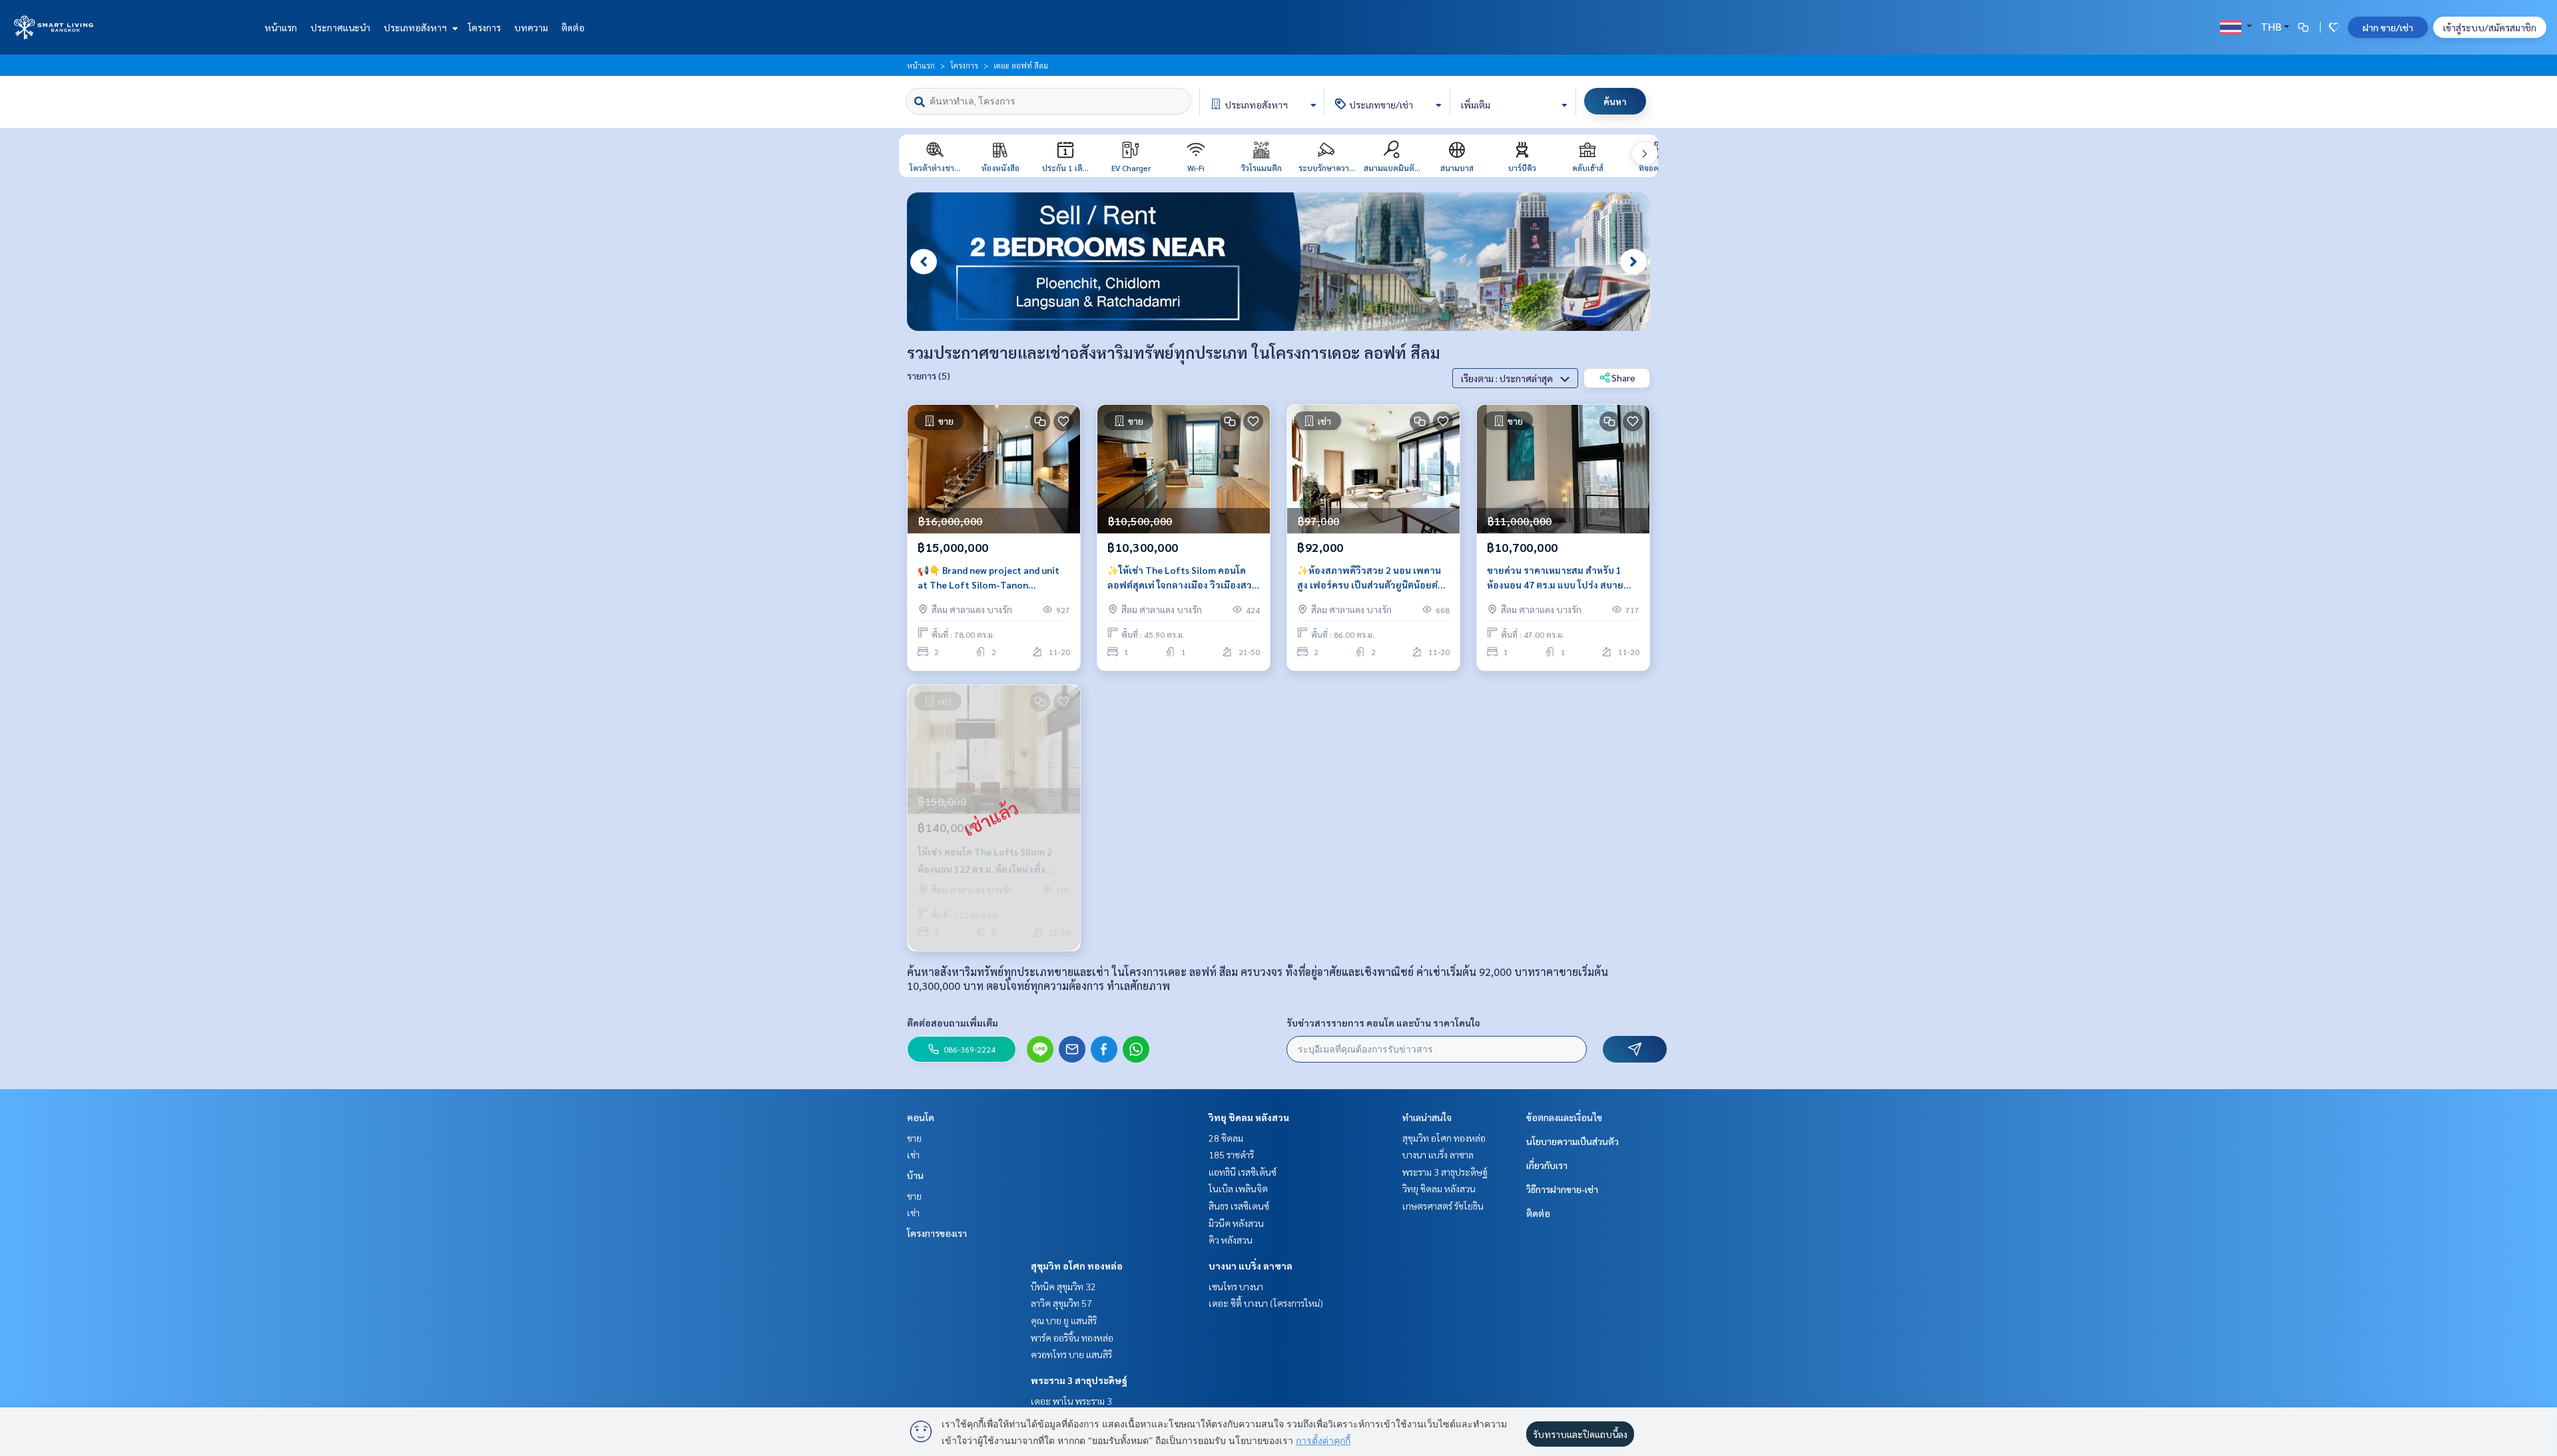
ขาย (914, 1138)
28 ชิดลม (1226, 1138)
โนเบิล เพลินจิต (1238, 1188)
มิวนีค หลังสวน (1236, 1223)
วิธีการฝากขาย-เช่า (1562, 1189)
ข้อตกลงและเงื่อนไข (1564, 1117)
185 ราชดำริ (1231, 1154)
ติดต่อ (573, 27)
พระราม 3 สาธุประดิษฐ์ (1079, 1380)
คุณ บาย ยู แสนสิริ (1064, 1320)
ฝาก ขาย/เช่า (2388, 27)
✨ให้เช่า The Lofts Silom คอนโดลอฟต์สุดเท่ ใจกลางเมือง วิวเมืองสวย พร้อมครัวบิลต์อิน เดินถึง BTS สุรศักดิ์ (1183, 578)
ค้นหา (1615, 101)
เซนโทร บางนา (1236, 1286)
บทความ (531, 27)
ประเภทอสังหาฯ (416, 27)
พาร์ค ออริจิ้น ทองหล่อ (1072, 1337)
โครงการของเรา (937, 1233)
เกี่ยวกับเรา (1547, 1165)
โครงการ (484, 27)
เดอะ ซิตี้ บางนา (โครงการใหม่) (1266, 1303)
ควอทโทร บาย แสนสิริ (1071, 1354)
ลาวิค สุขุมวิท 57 (1061, 1303)
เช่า (913, 1154)
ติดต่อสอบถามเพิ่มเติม (953, 1023)
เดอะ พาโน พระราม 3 (1071, 1401)
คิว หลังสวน (1231, 1240)
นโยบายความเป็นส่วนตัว (1572, 1141)
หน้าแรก (281, 27)
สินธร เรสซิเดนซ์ (1239, 1206)
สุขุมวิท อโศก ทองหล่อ (1077, 1266)
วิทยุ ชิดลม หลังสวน (1249, 1117)
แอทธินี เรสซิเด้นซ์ (1243, 1172)
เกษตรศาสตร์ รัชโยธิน (1443, 1206)
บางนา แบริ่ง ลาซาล (1251, 1266)
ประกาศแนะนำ (340, 27)
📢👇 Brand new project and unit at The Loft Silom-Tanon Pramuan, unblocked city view (989, 578)
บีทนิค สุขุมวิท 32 (1063, 1286)
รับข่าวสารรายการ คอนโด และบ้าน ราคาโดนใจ (1383, 1023)
